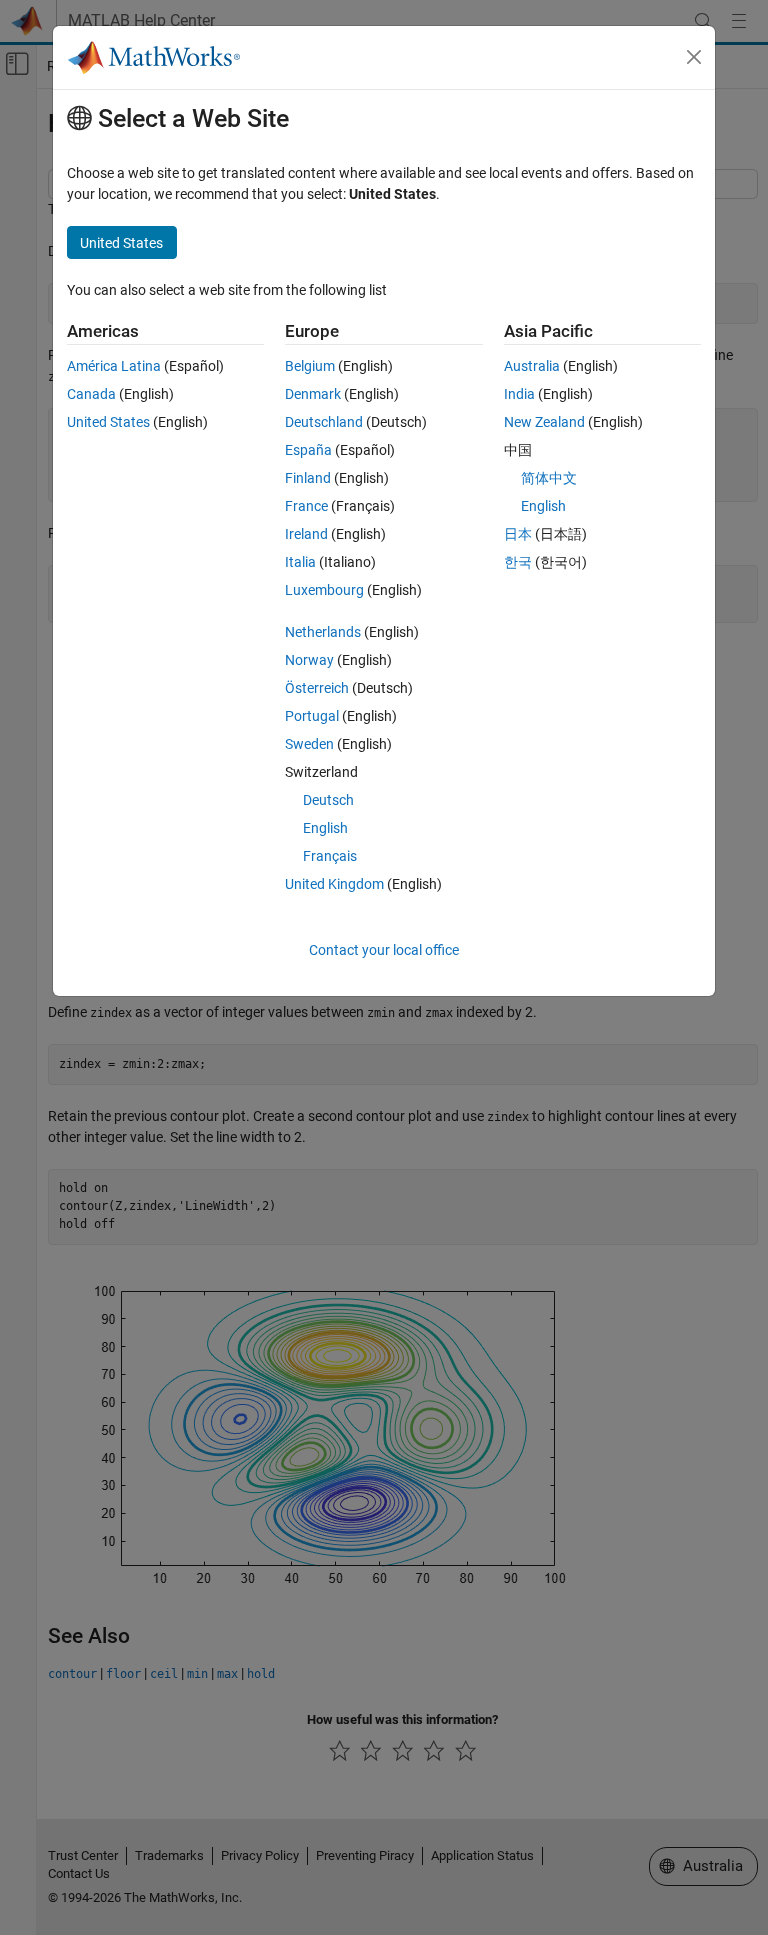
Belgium (310, 366)
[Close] (694, 57)
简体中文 (549, 478)
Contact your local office (384, 950)
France (306, 506)
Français (330, 856)
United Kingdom (334, 884)
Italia (300, 562)
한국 (518, 562)
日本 (518, 534)
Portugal (312, 716)
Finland (308, 478)
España (308, 450)
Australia (532, 366)
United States (108, 422)
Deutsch (328, 800)
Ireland (306, 534)
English (325, 828)
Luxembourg (324, 590)
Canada (91, 394)
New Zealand (544, 422)
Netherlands (323, 632)
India (519, 394)
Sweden (309, 744)
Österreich (317, 688)
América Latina (114, 366)
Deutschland (324, 422)
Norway (309, 660)
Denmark (313, 394)
